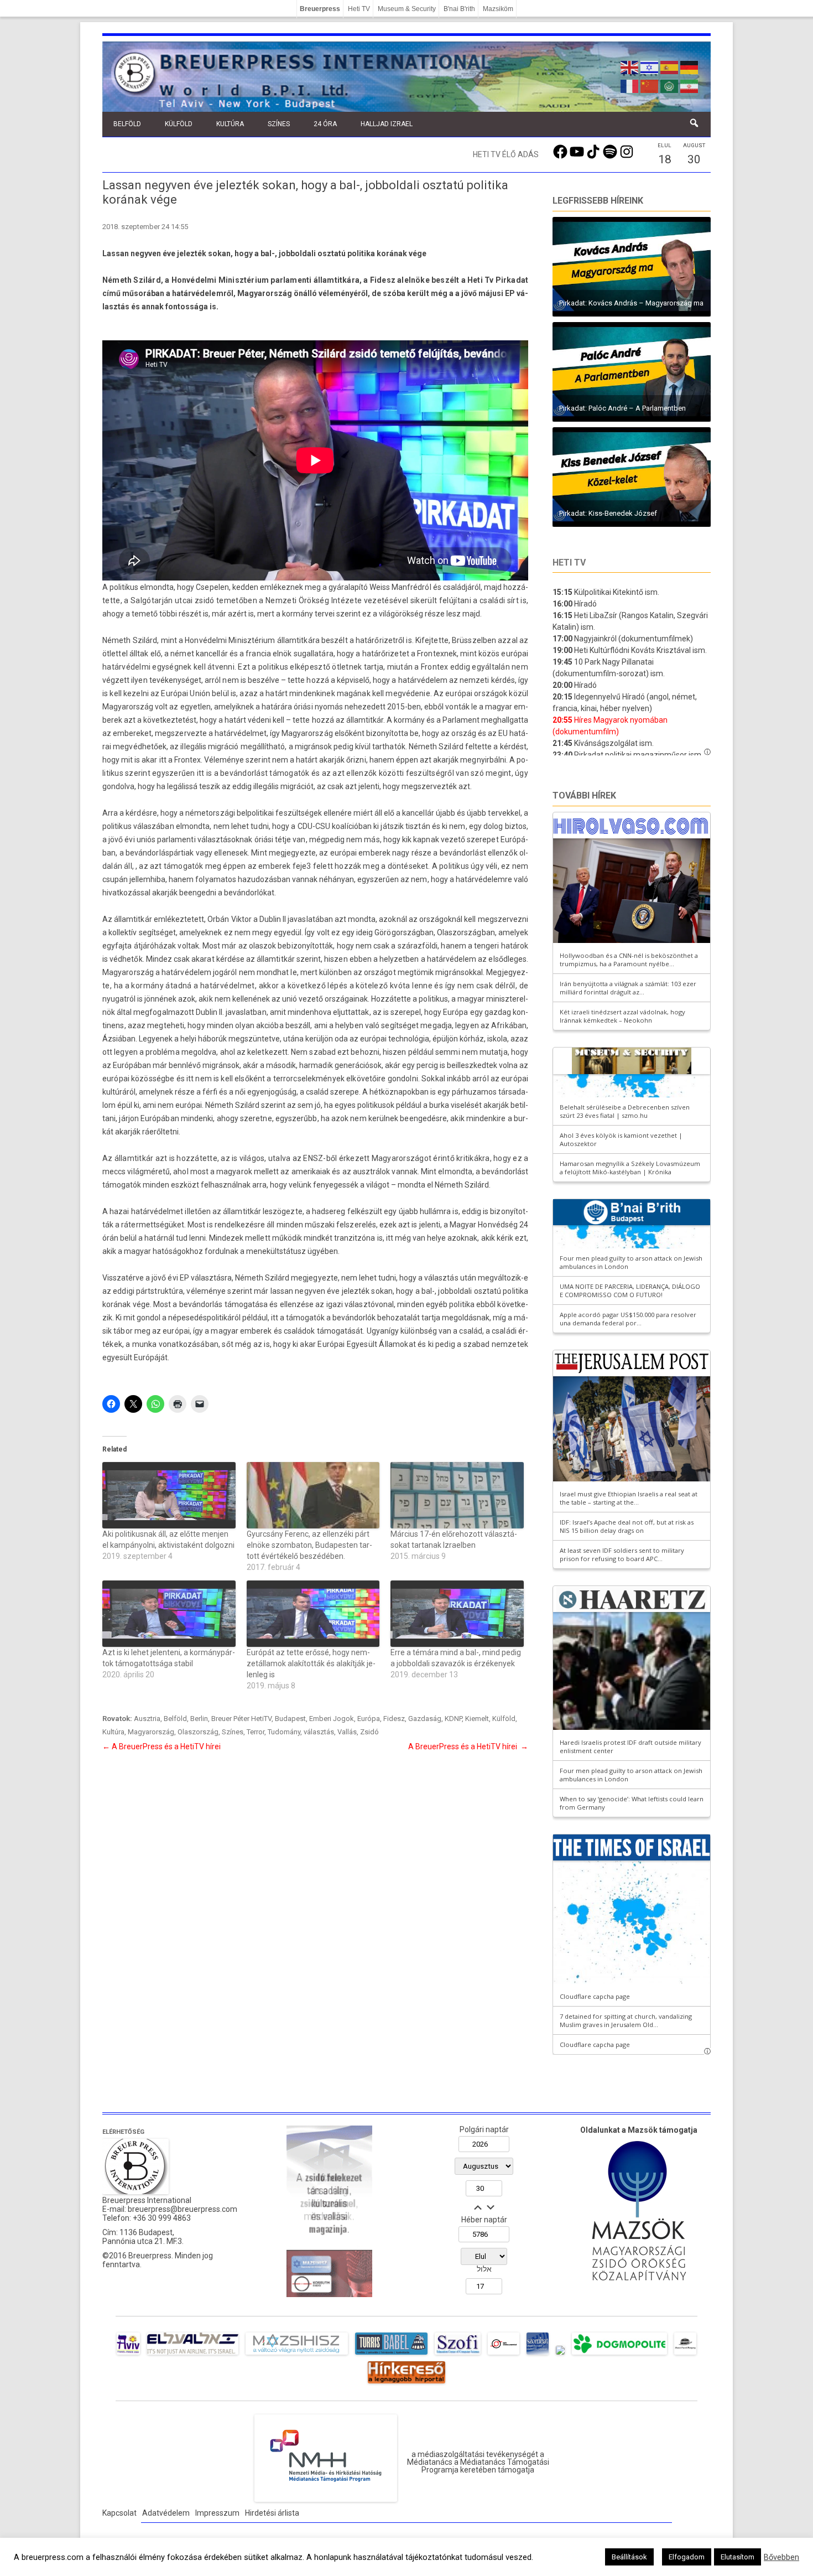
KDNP (453, 1719)
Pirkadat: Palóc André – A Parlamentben (622, 408)
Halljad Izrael (387, 124)
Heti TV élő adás (506, 154)
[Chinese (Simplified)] (650, 85)
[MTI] (504, 2355)
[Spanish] (670, 66)
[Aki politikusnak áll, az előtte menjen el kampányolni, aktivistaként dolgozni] (169, 1495)
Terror (256, 1732)
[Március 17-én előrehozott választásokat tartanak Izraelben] (457, 1495)
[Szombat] (538, 2355)
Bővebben (781, 2557)
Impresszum (217, 2513)
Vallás (347, 1732)
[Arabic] (670, 85)
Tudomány (284, 1732)
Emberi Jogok (332, 1719)
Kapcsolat (119, 2513)
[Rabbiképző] (560, 2355)
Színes (279, 124)
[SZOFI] (458, 2355)
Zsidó (369, 1732)
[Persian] (690, 85)
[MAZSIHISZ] (297, 2355)
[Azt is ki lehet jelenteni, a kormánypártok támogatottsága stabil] (169, 1614)
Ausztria (147, 1719)
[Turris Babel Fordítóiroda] (391, 2355)
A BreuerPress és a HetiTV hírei (162, 1746)
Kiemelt (477, 1719)
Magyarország (151, 1732)
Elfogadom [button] (687, 2557)
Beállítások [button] (629, 2557)
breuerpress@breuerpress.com (183, 2209)
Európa (369, 1719)
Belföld (127, 124)
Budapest (290, 1719)
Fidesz (394, 1719)
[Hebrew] (650, 66)
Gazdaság (425, 1719)
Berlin (199, 1719)
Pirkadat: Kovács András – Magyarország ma (631, 303)
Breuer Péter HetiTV (241, 1719)
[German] (690, 66)
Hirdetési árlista (272, 2513)
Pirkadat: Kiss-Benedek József (608, 513)
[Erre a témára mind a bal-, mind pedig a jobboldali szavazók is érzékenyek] (457, 1614)
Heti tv (569, 563)
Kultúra (230, 124)
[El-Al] (193, 2355)
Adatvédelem (166, 2513)
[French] (630, 85)
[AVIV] (128, 2355)
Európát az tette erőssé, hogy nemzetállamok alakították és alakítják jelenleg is (311, 1663)
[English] (630, 66)
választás (319, 1732)
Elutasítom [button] (738, 2557)
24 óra (325, 124)
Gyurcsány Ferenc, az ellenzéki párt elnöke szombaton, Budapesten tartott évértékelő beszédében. (309, 1545)
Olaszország (198, 1732)
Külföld (179, 124)
